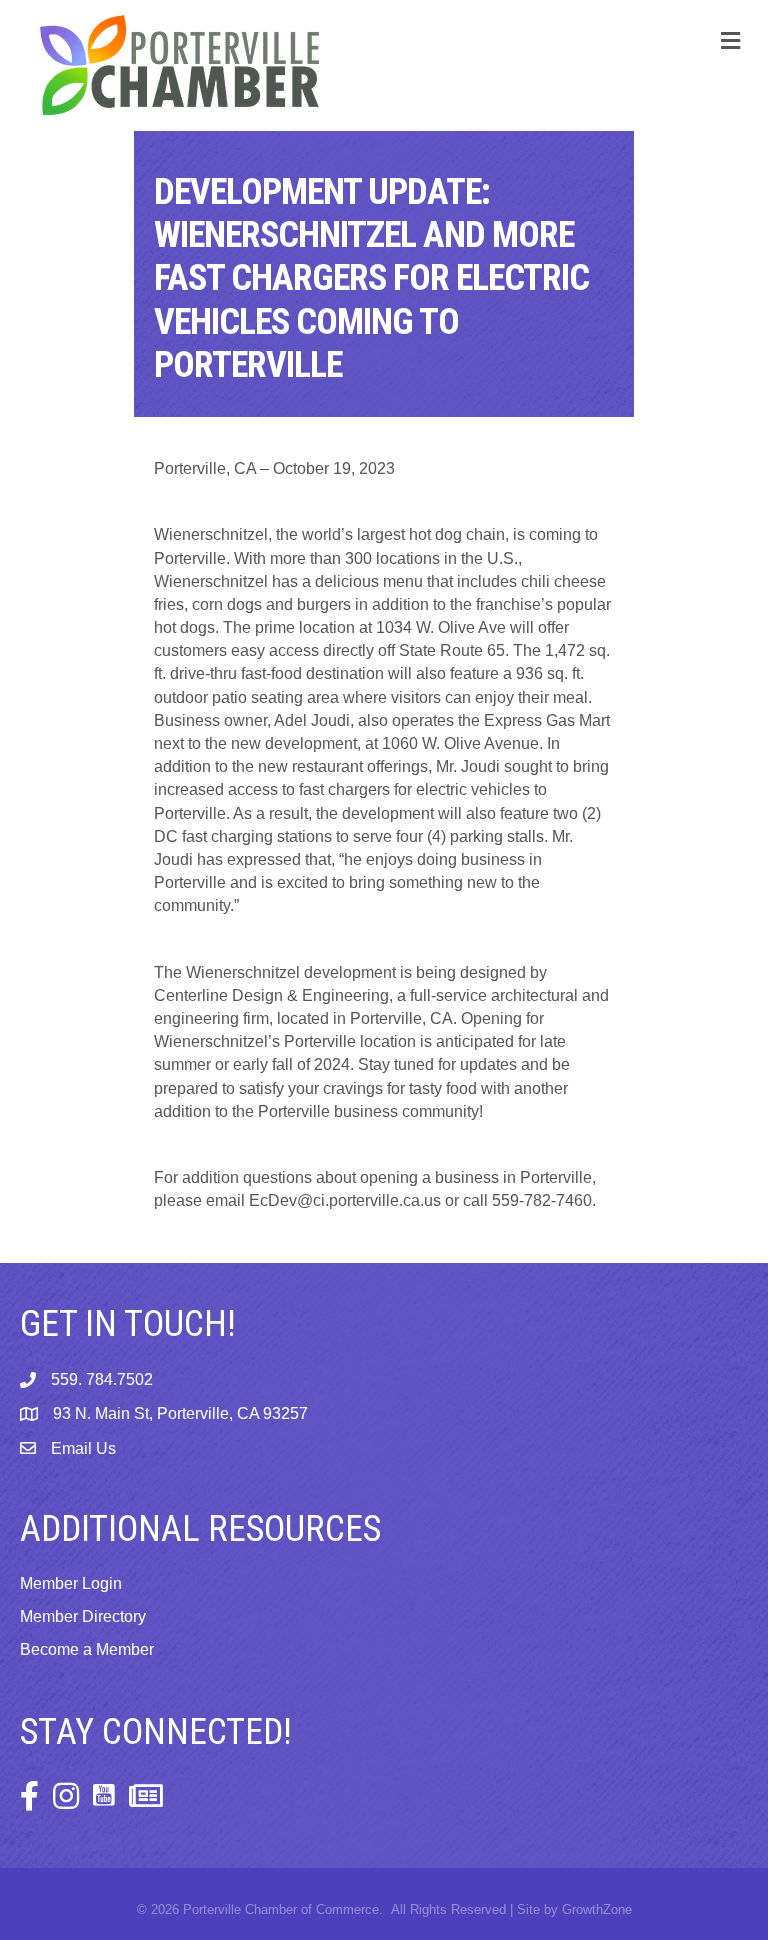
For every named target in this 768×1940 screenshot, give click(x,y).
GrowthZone (597, 1909)
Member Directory (83, 1616)
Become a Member (87, 1649)
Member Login (71, 1583)
